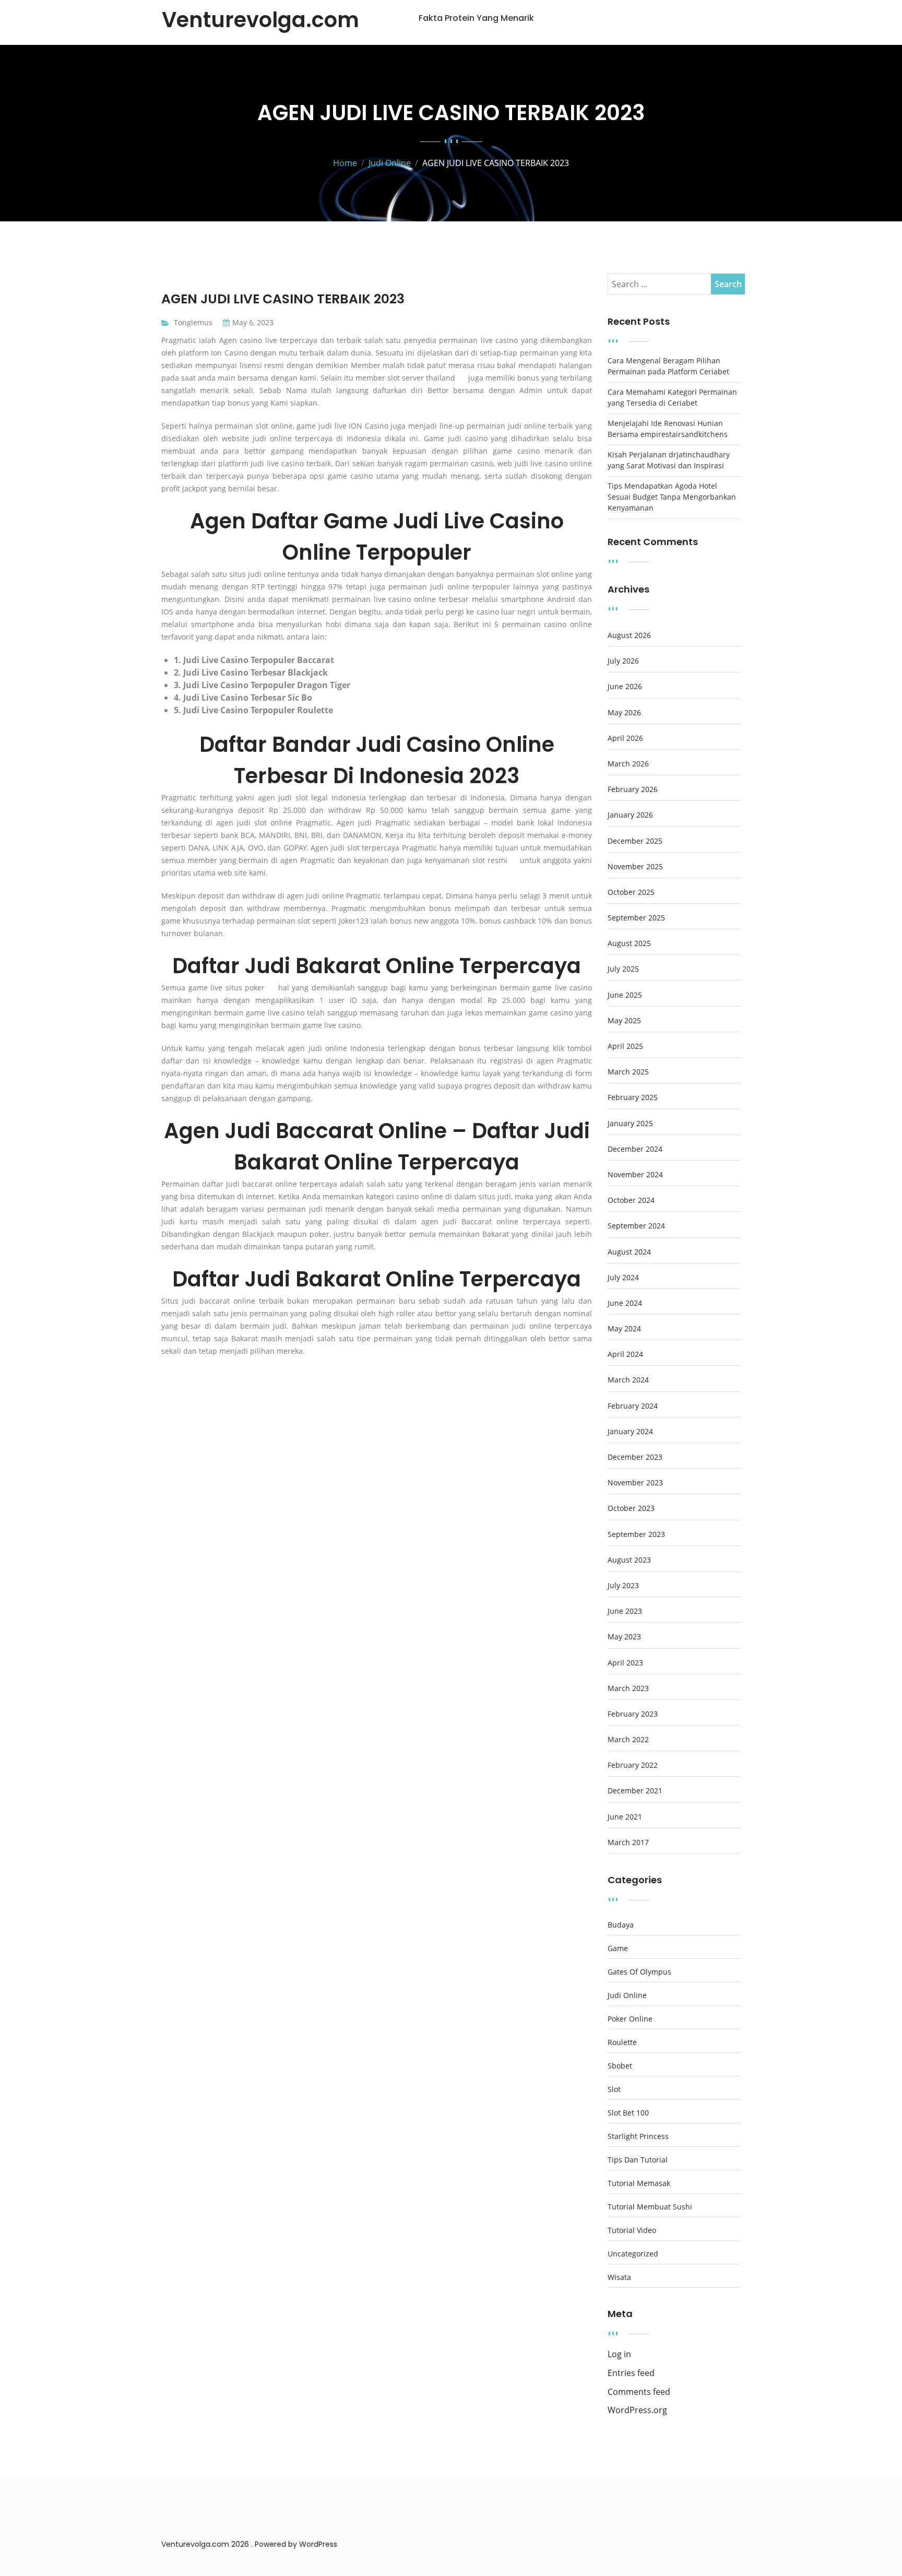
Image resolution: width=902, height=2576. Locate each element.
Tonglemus (193, 322)
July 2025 (623, 969)
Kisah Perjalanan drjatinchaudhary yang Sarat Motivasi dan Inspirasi (669, 460)
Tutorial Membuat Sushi (650, 2207)
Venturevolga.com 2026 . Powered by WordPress (249, 2544)
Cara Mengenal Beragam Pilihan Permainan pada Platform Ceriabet (668, 366)
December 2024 (635, 1149)
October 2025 (631, 892)
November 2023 (635, 1483)
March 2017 (628, 1842)
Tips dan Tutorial (638, 2160)
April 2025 (625, 1046)
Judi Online (627, 1995)
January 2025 (630, 1124)
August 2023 (629, 1560)
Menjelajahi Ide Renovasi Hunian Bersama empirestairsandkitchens (668, 429)
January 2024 (630, 1432)
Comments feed (639, 2392)
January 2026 (630, 815)
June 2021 (625, 1817)
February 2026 (633, 789)
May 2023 (624, 1637)
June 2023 (625, 1611)
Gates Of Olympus (639, 1972)
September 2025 (636, 918)
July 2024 (623, 1278)
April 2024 (625, 1354)
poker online (630, 2019)
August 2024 (629, 1252)
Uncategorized (633, 2254)
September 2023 (636, 1534)
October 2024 (631, 1200)
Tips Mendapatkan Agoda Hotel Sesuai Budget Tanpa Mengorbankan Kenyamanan (672, 497)
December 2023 (635, 1457)
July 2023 (623, 1586)
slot (614, 2089)
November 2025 (635, 867)
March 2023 (628, 1688)
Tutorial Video (632, 2230)
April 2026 (625, 738)
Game (618, 1948)
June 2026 (625, 687)
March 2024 (628, 1380)
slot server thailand (421, 378)
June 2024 (625, 1303)
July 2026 (623, 661)
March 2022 (628, 1740)
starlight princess (638, 2136)
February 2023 (633, 1714)
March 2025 (628, 1072)
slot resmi (490, 860)
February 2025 (633, 1097)
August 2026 (629, 635)
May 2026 (624, 713)
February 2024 (633, 1406)
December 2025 (635, 841)
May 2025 (624, 1021)
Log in (619, 2354)
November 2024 (635, 1175)
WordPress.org (637, 2410)
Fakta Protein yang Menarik (476, 18)
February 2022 (633, 1765)
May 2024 (624, 1329)
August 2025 (629, 943)
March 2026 (628, 764)
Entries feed (631, 2373)
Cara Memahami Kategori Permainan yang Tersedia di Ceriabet (672, 397)
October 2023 (631, 1508)
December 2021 (635, 1791)
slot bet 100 (628, 2113)
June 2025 (625, 995)
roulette (622, 2042)
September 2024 (636, 1226)
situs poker (245, 988)
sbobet (620, 2066)
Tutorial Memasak (639, 2183)
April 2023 (625, 1663)
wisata (619, 2277)
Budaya (621, 1925)
